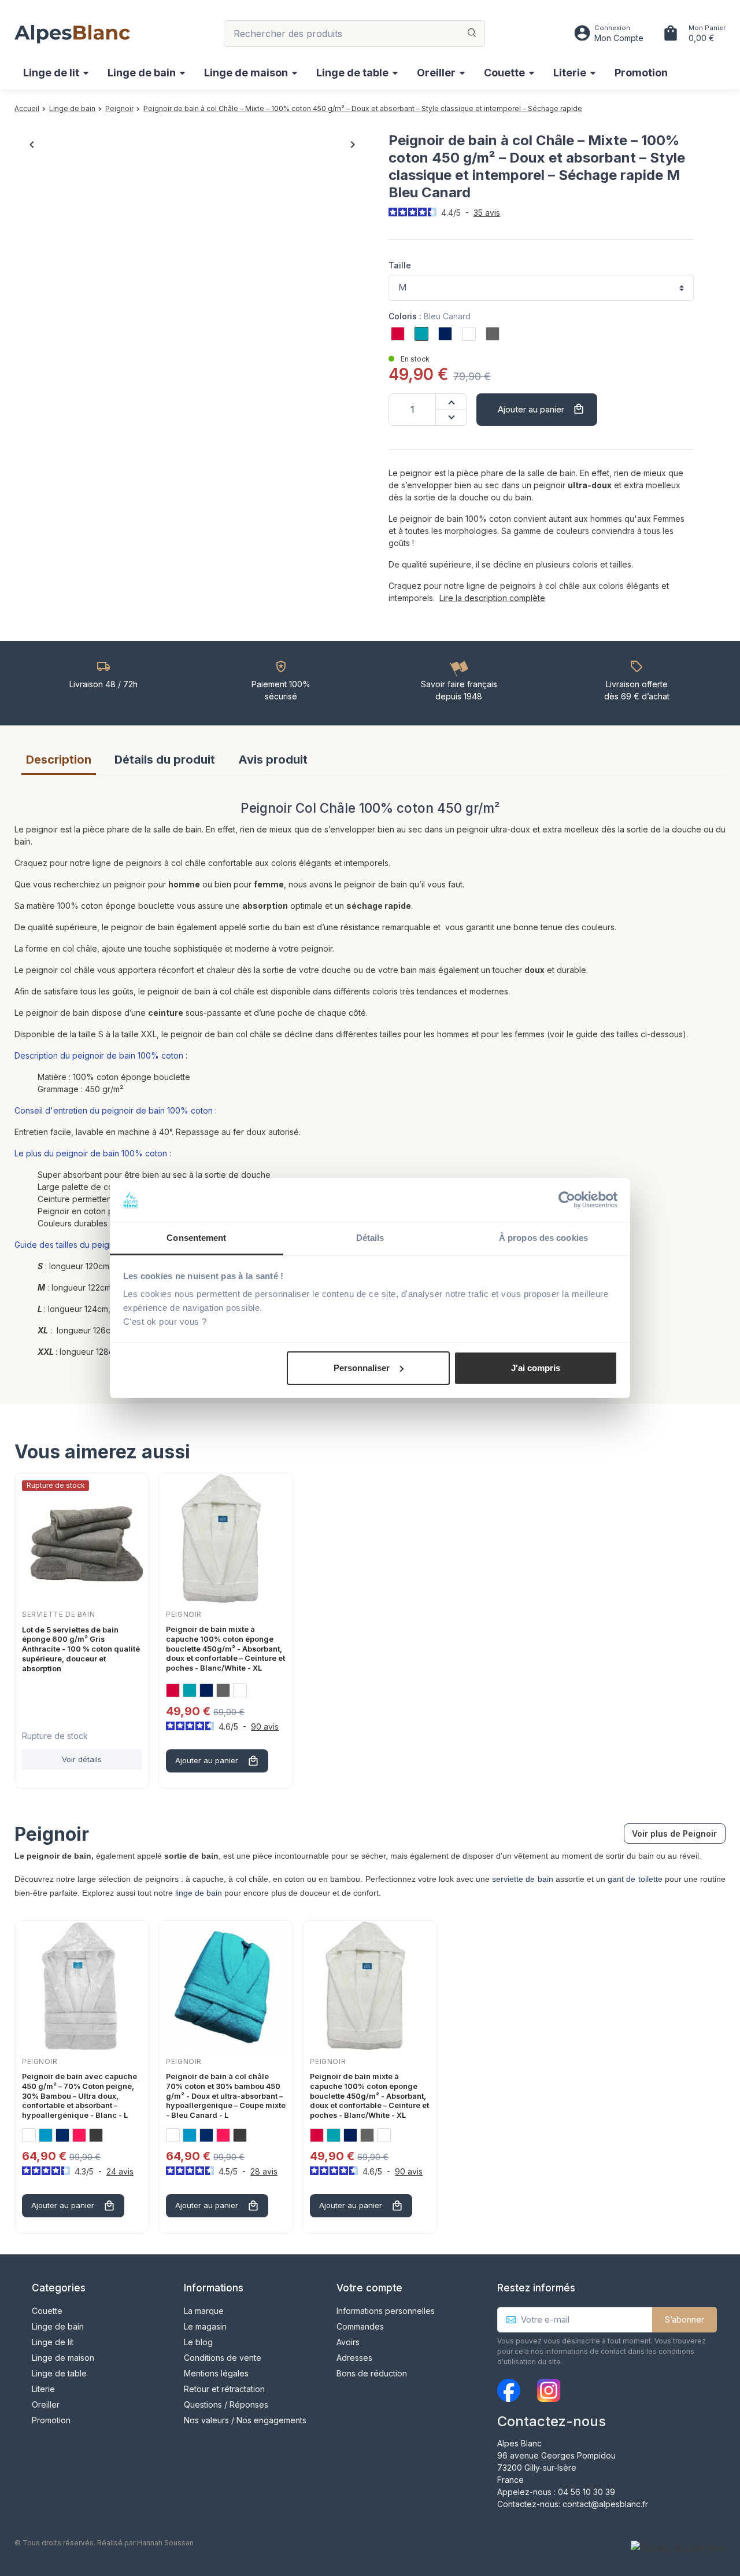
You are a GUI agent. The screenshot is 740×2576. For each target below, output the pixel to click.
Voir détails (82, 1759)
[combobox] (354, 34)
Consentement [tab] (196, 1238)
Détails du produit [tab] (165, 760)
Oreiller (46, 2404)
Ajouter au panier (541, 409)
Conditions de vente (223, 2358)
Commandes (360, 2326)
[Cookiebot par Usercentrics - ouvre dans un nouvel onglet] (567, 1200)
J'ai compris (536, 1368)
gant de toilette (635, 1879)
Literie (43, 2389)
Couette (47, 2311)
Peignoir (184, 1614)
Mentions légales (216, 2373)
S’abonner (684, 2319)
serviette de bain (522, 1879)
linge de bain (199, 1893)
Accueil (27, 108)
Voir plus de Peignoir (674, 1834)
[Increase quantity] (451, 402)
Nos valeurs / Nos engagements (245, 2420)
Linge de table (59, 2373)
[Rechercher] (472, 34)
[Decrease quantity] (451, 418)
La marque (204, 2311)
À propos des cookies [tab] (543, 1238)
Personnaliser (362, 1368)
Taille (400, 265)
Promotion (51, 2420)
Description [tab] (59, 760)
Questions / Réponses (226, 2404)
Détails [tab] (370, 1238)
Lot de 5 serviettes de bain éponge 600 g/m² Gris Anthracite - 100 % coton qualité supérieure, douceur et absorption (81, 1649)
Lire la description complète (492, 598)
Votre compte (369, 2288)
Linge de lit (53, 2342)
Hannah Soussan (165, 2543)
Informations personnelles (386, 2311)
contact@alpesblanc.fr (605, 2504)
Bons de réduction (372, 2373)
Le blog (198, 2342)
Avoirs (348, 2342)
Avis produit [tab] (273, 760)
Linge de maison (63, 2358)
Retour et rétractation (224, 2389)
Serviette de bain (58, 1614)
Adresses (354, 2358)
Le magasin (205, 2326)
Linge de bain (58, 2326)
